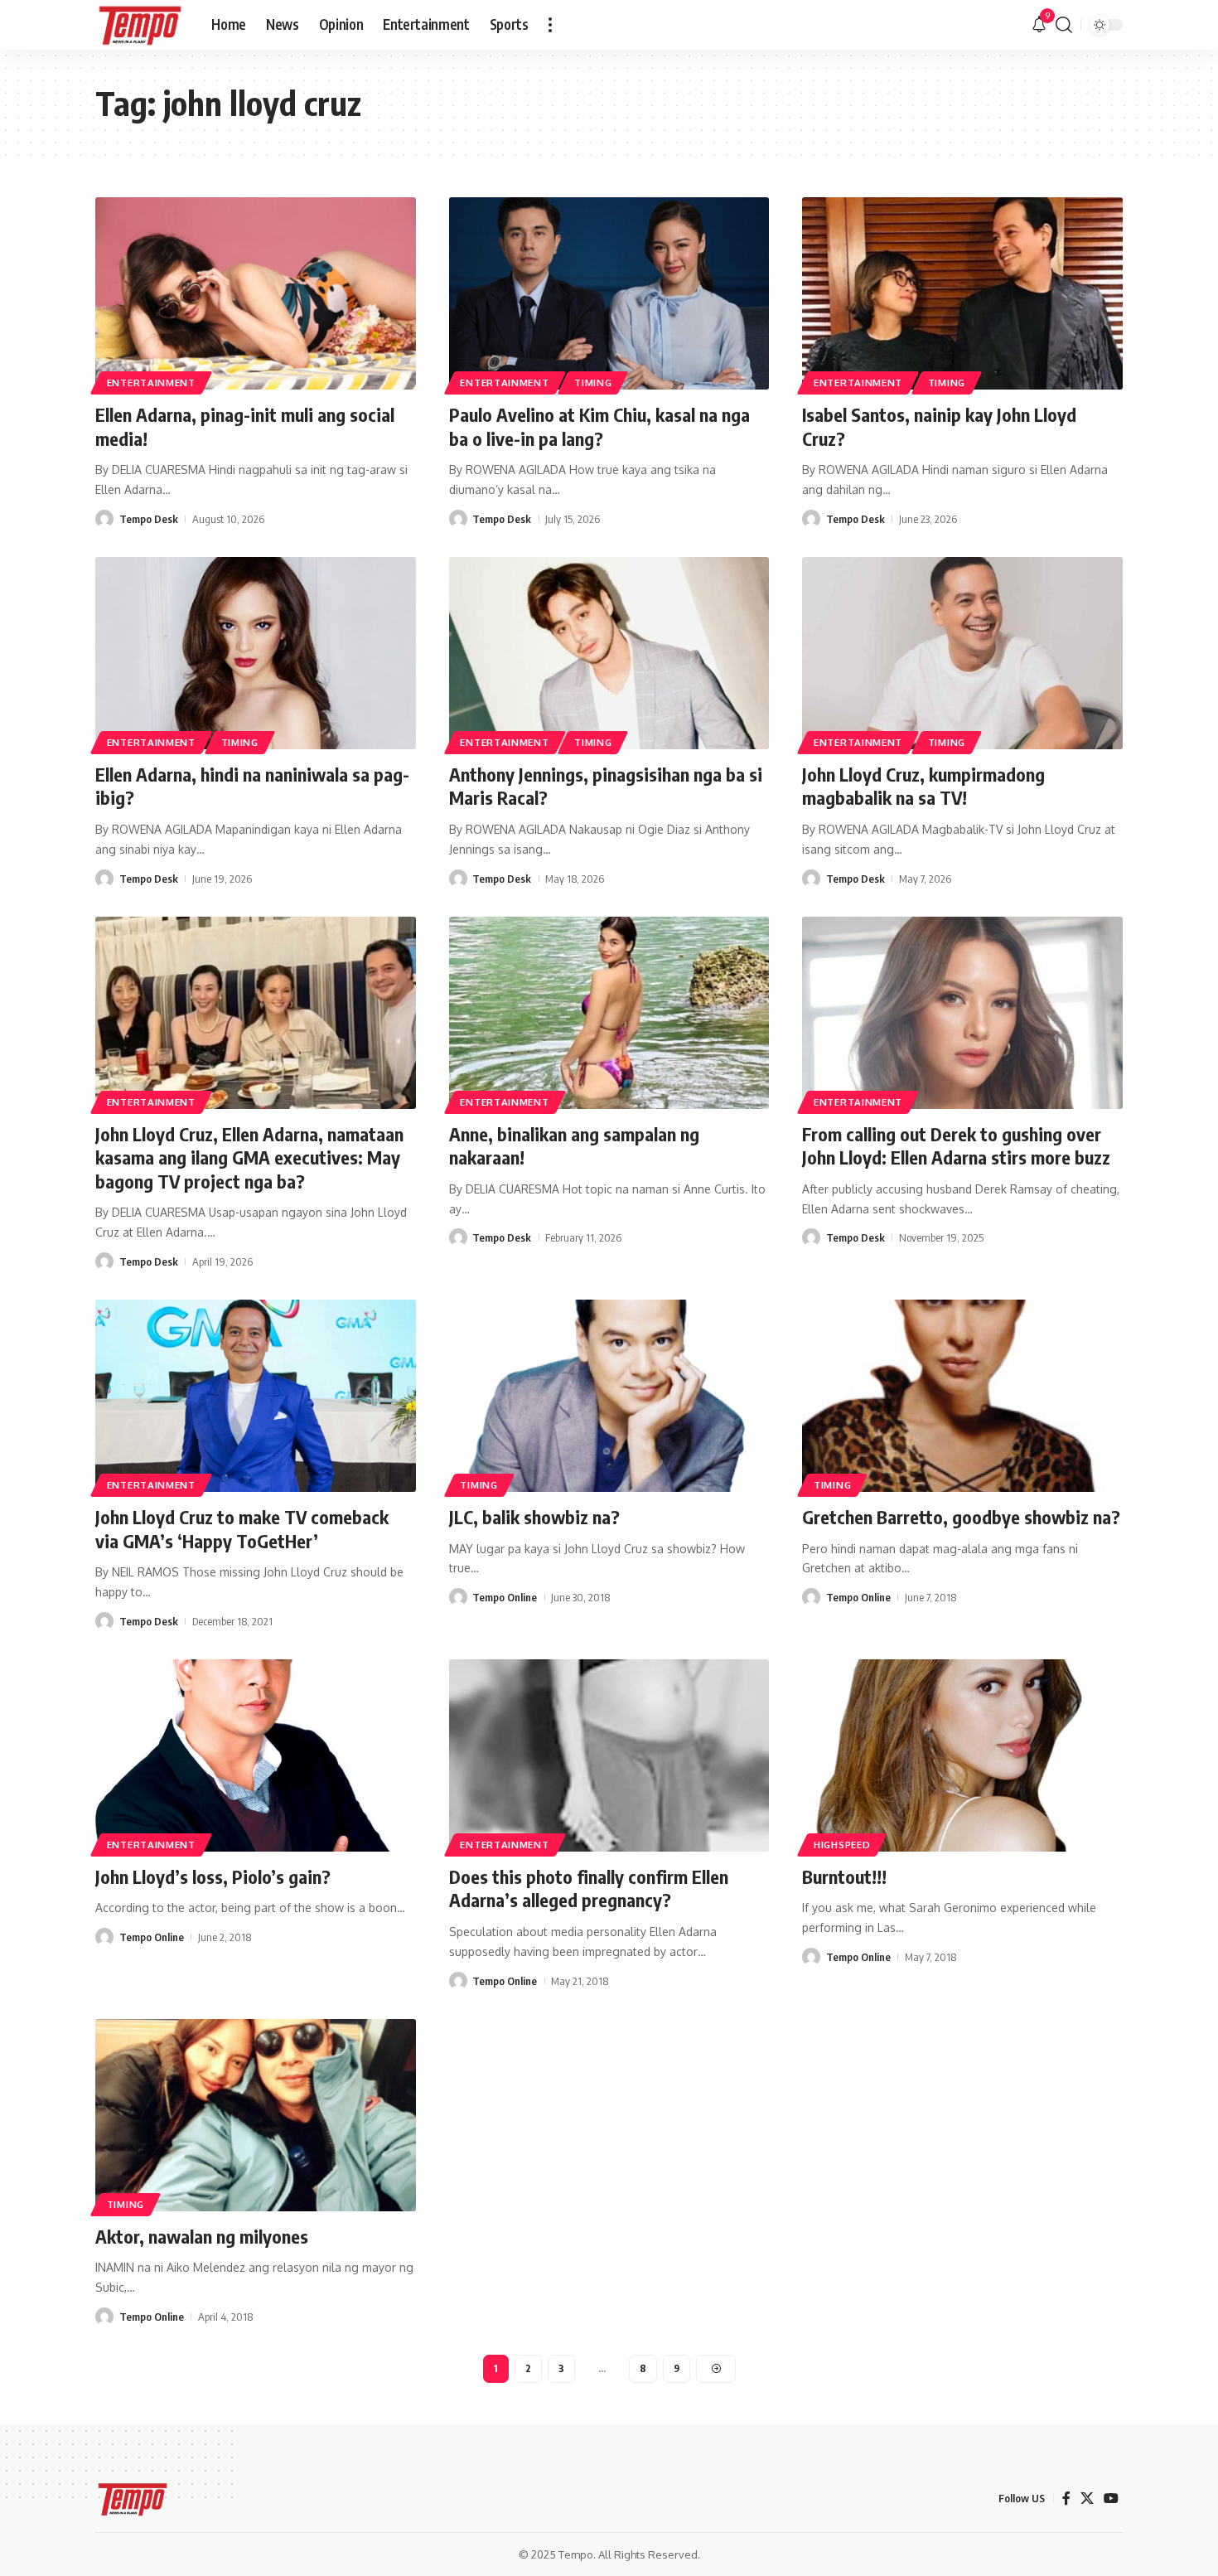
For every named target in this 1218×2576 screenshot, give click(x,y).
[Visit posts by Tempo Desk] (104, 519)
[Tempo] (140, 25)
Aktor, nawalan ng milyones (202, 2236)
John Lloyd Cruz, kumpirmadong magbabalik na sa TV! (923, 786)
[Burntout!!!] (962, 1755)
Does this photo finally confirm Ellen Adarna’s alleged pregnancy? (589, 1888)
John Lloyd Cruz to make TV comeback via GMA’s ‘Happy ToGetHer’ (242, 1529)
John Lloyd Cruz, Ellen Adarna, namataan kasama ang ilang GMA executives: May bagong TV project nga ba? (249, 1157)
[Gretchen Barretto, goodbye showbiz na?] (962, 1396)
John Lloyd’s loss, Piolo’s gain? (213, 1876)
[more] (550, 25)
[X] (1087, 2499)
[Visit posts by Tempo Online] (458, 1597)
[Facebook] (1066, 2499)
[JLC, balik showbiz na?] (609, 1396)
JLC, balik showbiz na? (534, 1517)
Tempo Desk (149, 519)
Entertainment (151, 383)
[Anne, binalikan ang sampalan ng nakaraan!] (609, 1013)
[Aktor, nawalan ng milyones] (256, 2115)
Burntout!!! (844, 1876)
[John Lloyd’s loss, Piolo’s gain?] (256, 1755)
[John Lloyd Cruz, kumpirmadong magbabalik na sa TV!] (962, 653)
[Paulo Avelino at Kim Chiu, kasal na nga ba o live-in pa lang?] (609, 293)
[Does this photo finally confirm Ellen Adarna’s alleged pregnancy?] (609, 1755)
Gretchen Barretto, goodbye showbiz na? (961, 1517)
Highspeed (842, 1845)
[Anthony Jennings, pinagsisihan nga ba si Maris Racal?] (609, 653)
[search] (1064, 25)
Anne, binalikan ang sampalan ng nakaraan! (574, 1146)
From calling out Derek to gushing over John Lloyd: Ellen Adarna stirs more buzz (956, 1146)
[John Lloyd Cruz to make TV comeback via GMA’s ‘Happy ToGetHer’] (256, 1396)
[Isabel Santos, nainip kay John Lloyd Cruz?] (962, 293)
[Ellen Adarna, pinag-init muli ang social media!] (256, 293)
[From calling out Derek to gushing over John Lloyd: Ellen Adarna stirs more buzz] (962, 1013)
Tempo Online (505, 1597)
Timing (593, 383)
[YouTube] (1111, 2499)
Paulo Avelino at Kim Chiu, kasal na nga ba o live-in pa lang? (599, 426)
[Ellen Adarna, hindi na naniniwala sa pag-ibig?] (256, 653)
